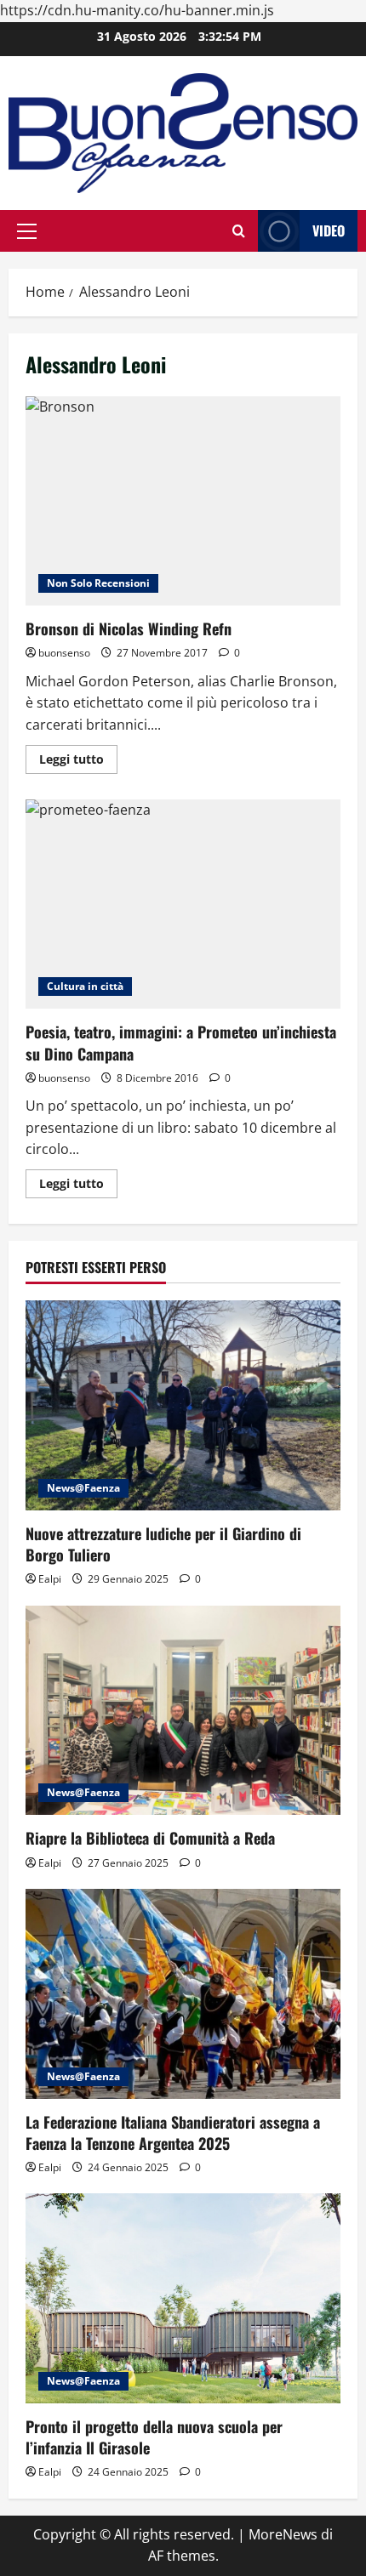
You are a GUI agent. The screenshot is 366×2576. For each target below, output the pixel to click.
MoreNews (283, 2534)
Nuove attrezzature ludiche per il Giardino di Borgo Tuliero (163, 1544)
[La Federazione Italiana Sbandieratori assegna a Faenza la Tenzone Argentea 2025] (183, 1994)
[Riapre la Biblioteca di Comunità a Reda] (183, 1711)
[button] (27, 231)
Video (329, 230)
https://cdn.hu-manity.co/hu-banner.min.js (137, 10)
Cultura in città (85, 986)
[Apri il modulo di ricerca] (239, 231)
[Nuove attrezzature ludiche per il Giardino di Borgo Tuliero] (183, 1405)
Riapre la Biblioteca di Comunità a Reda (150, 1838)
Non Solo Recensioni (98, 583)
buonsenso (64, 653)
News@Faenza (83, 1488)
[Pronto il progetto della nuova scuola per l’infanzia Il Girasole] (183, 2298)
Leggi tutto (78, 762)
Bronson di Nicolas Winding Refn (183, 501)
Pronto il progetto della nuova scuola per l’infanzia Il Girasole (154, 2437)
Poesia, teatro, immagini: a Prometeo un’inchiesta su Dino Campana (183, 904)
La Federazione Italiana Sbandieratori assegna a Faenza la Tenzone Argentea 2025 (173, 2132)
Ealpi (50, 1579)
